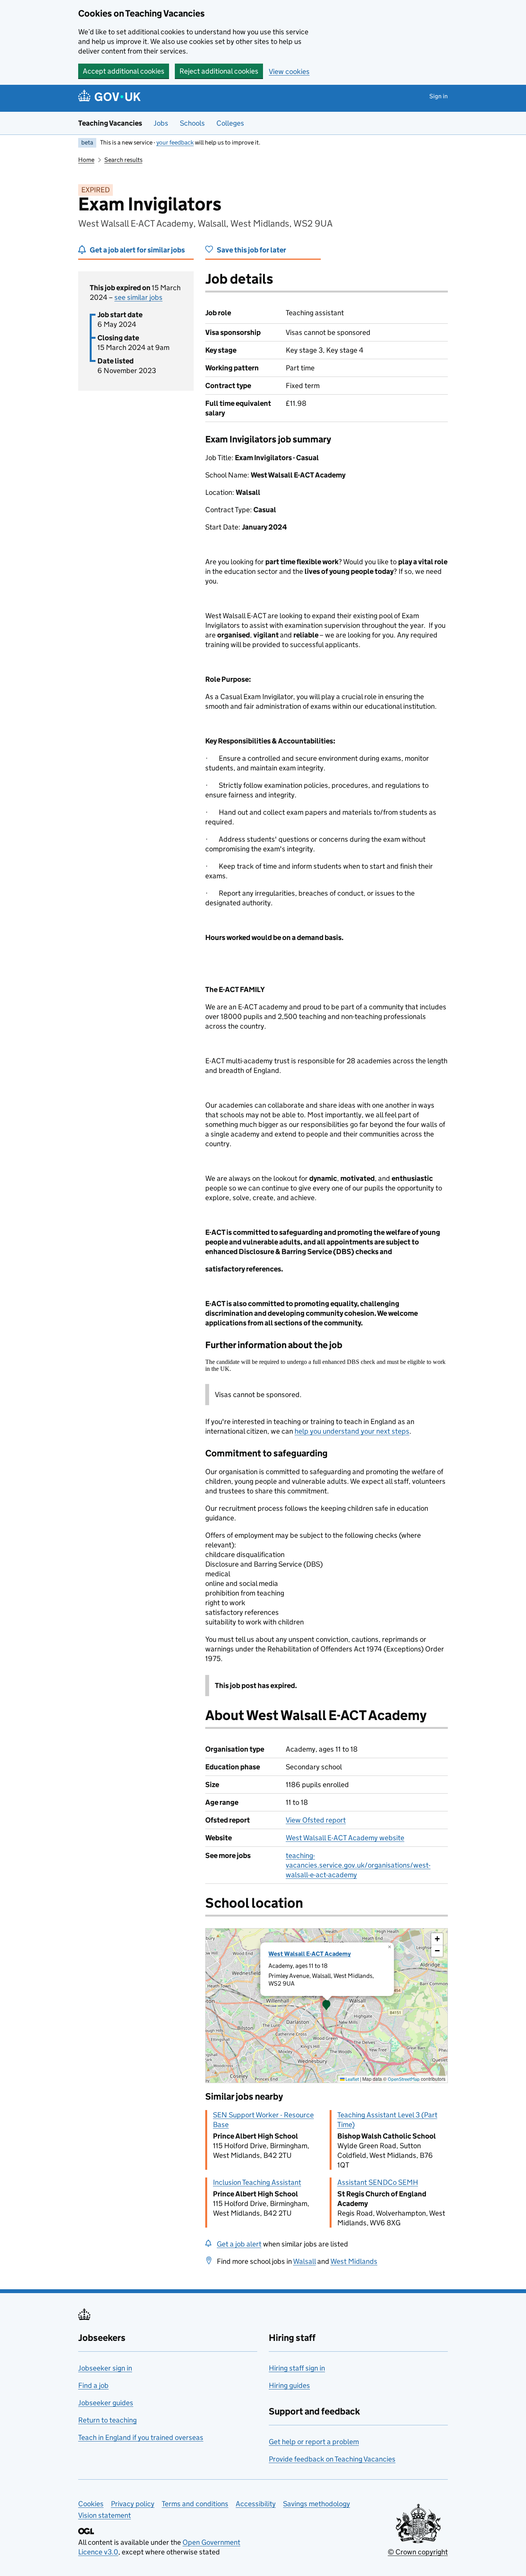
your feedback (175, 142)
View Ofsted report (316, 1820)
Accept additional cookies (124, 71)
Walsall (304, 2261)
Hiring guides (289, 2385)
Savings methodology (317, 2504)
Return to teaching (107, 2420)
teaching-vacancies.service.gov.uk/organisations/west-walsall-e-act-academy (358, 1865)
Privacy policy (133, 2504)
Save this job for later (251, 250)
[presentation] (327, 2006)
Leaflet (352, 2079)
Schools (192, 123)
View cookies (289, 71)
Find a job (93, 2385)
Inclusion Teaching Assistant (257, 2182)
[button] (327, 2006)
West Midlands (354, 2261)
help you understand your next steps (352, 1431)
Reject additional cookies (219, 71)
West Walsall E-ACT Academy (310, 1954)
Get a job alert (239, 2244)
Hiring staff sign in (297, 2368)
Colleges (230, 123)
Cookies (91, 2504)
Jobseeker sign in (105, 2368)
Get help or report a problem (314, 2442)
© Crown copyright (418, 2552)
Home (86, 160)
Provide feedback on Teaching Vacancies (332, 2459)
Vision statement (105, 2515)
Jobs (161, 123)
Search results (123, 160)
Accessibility (256, 2504)
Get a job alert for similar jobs (137, 250)
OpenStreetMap (404, 2079)
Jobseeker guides (106, 2403)
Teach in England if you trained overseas (141, 2437)
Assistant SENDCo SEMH (378, 2182)
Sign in (439, 96)
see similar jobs (138, 297)
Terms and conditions (195, 2504)
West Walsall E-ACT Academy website (345, 1838)
